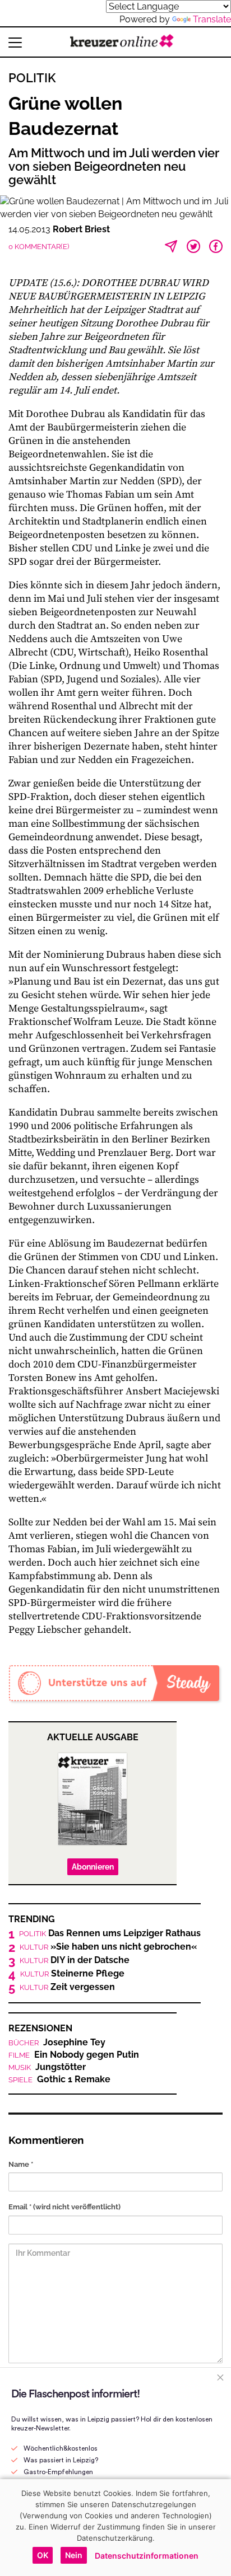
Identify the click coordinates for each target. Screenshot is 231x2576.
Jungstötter (47, 2067)
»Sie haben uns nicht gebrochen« (108, 1947)
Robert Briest (81, 229)
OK (43, 2555)
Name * (21, 2164)
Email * (64, 2207)
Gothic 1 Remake (59, 2079)
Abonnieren (93, 1867)
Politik (32, 78)
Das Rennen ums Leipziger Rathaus (110, 1933)
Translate (212, 19)
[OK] (217, 2527)
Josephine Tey (57, 2043)
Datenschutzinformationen (147, 2556)
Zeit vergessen (67, 1987)
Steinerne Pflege (72, 1974)
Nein (74, 2555)
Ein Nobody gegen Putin (74, 2055)
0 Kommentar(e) (39, 247)
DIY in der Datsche (75, 1960)
